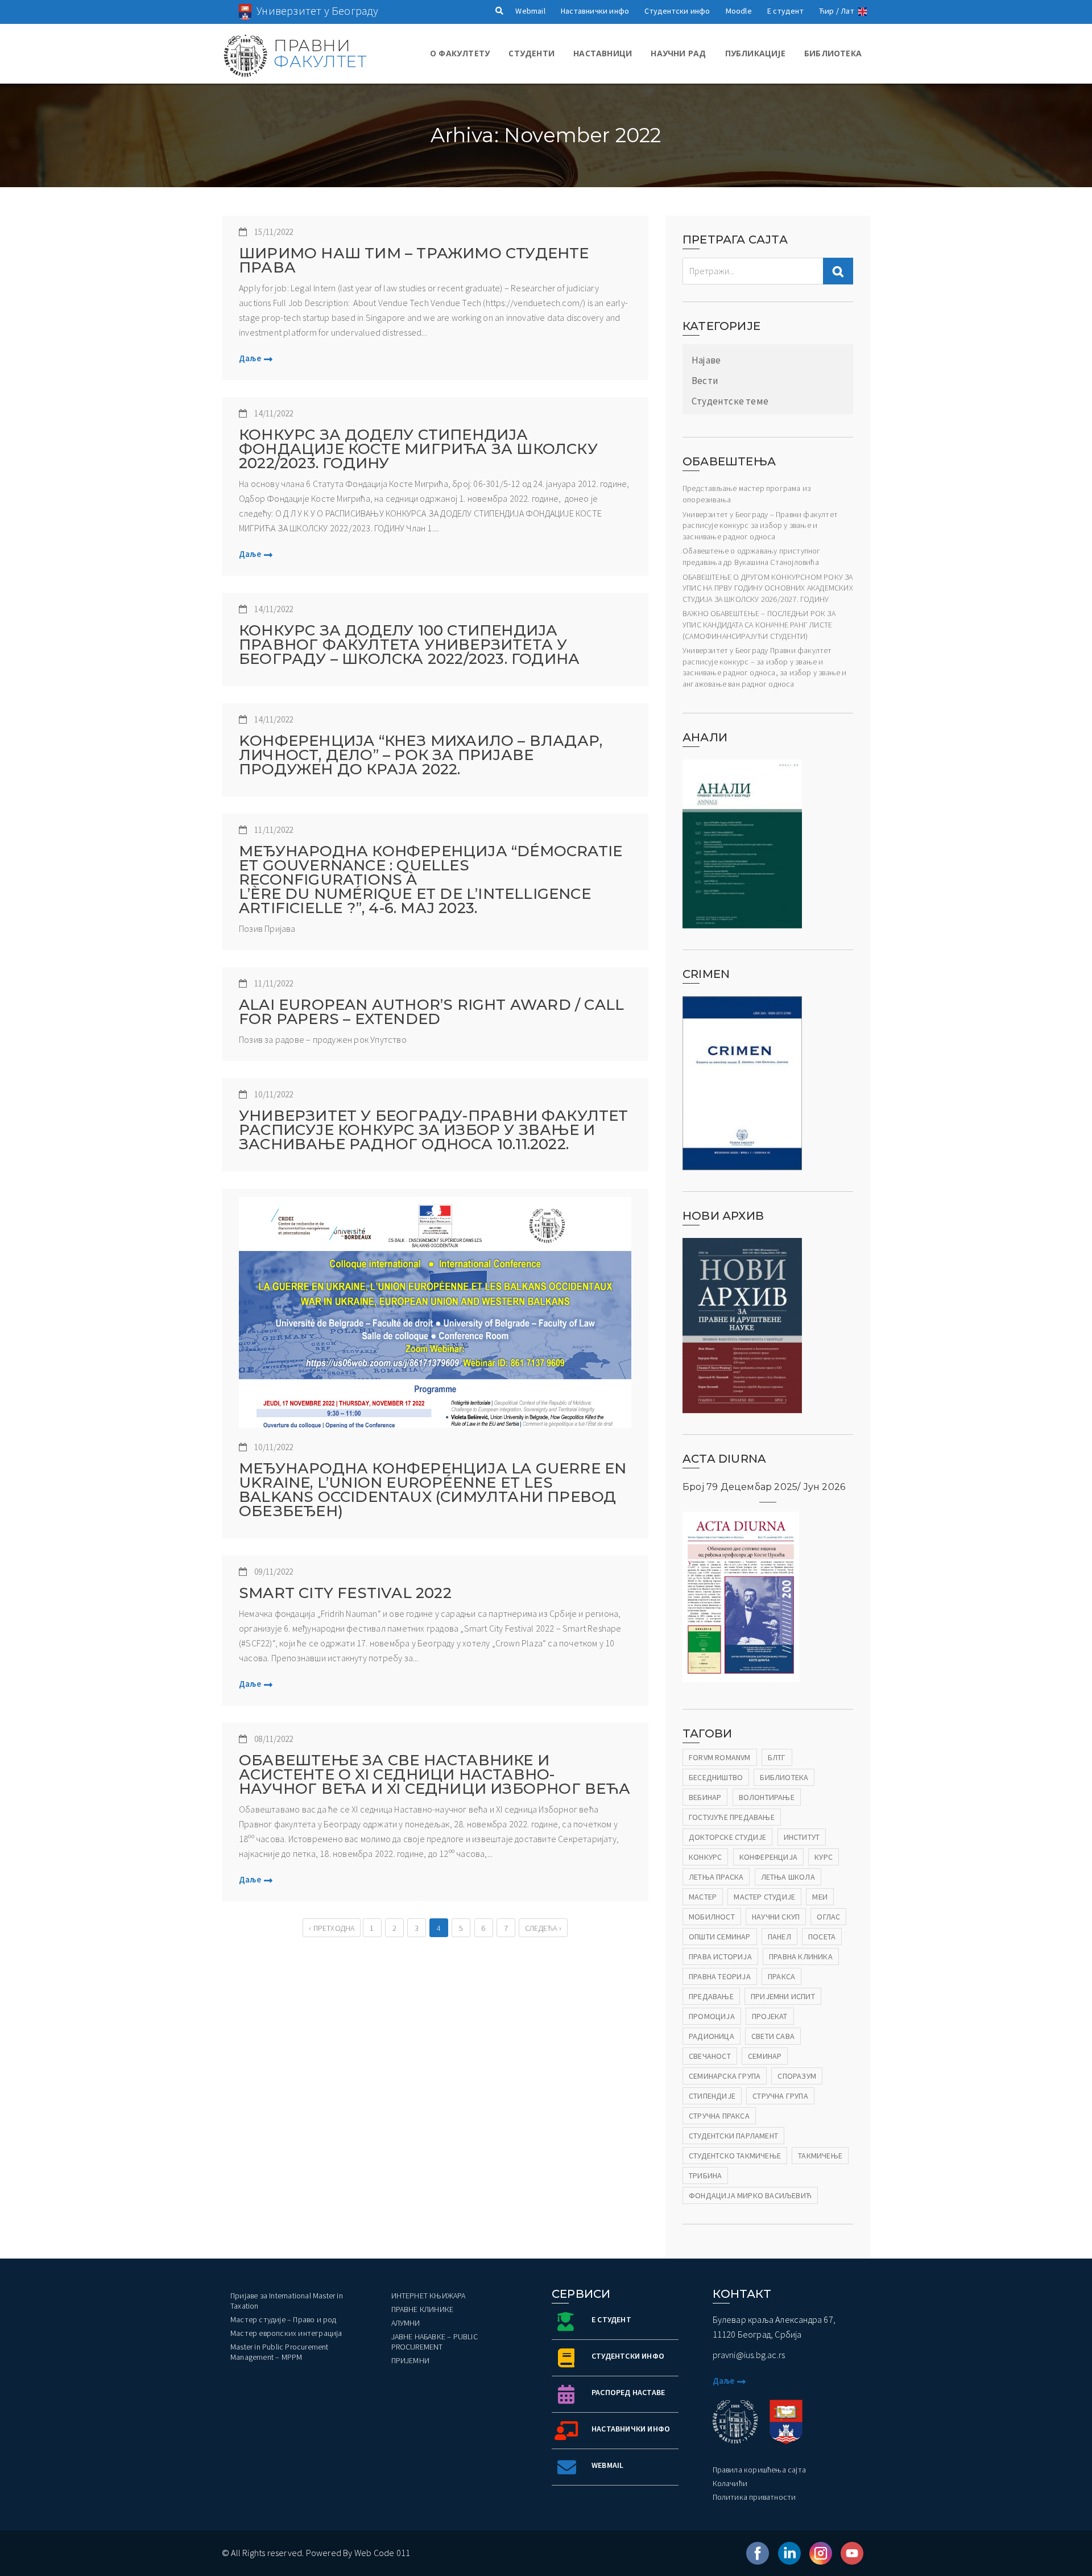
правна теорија (720, 1976)
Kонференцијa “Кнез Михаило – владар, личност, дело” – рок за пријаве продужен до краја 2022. (421, 755)
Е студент (785, 11)
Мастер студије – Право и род (284, 2319)
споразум (797, 2076)
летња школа (788, 1877)
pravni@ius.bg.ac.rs (749, 2355)
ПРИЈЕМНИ (411, 2360)
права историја (720, 1956)
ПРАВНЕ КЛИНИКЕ (423, 2309)
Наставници (603, 53)
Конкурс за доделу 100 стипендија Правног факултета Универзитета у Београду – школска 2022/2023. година (409, 645)
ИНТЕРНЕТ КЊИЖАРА (429, 2296)
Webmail (530, 11)
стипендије (712, 2096)
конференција (768, 1857)
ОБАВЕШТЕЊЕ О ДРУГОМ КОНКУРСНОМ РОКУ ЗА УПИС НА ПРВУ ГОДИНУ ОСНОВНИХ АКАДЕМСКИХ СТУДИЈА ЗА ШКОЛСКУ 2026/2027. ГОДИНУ (768, 588)
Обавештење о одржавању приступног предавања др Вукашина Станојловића (752, 556)
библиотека (784, 1777)
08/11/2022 (274, 1739)
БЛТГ (777, 1757)
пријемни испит (783, 1996)
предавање (711, 1996)
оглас (828, 1917)
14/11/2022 (274, 413)
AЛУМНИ (406, 2323)
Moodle (739, 11)
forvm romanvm (720, 1757)
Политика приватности (754, 2497)
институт (802, 1837)
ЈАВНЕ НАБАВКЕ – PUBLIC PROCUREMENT (435, 2342)
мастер (703, 1897)
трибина (705, 2175)
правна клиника (801, 1956)
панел (779, 1937)
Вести (705, 381)
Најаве (706, 360)
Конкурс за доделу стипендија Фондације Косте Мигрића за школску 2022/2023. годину (418, 449)
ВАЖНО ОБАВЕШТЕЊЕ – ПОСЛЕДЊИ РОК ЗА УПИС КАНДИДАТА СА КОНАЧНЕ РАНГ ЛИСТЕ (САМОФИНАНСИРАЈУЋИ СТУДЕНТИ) (759, 624)
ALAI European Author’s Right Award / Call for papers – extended (431, 1012)
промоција (712, 2016)
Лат (847, 11)
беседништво (716, 1777)
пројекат (770, 2016)
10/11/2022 (274, 1094)
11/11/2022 (274, 830)
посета (822, 1937)
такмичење (820, 2156)
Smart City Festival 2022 (345, 1593)
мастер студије (764, 1897)
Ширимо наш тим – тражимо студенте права (414, 261)
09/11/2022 (274, 1572)
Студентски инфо (677, 11)
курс (824, 1857)
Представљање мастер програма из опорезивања (746, 494)
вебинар (705, 1797)
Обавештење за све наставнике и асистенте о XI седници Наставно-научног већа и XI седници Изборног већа (435, 1775)
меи (820, 1897)
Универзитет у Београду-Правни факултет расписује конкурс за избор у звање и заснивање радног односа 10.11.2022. (434, 1130)
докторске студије (727, 1837)
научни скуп (776, 1917)
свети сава (773, 2036)
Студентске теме (730, 401)
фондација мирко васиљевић (750, 2195)
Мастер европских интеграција (286, 2333)
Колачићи (730, 2483)
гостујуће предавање (732, 1817)
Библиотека (833, 53)
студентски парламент (733, 2136)
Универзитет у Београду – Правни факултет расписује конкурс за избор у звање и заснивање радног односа (760, 525)
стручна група (780, 2096)
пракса (781, 1976)
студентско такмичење (735, 2156)
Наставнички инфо (595, 11)
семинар (765, 2056)
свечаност (710, 2056)
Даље (250, 358)
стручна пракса (719, 2116)
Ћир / (829, 11)
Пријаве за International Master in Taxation (287, 2301)
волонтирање (767, 1797)
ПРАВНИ (320, 53)
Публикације (755, 53)
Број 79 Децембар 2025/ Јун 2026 (764, 1487)
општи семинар (720, 1937)
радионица (712, 2036)
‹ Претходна (332, 1928)
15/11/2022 (274, 232)
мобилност (712, 1917)
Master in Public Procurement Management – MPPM (280, 2352)
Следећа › (543, 1928)
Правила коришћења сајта (760, 2470)
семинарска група (725, 2076)
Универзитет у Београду (317, 11)
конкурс (705, 1857)
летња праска (716, 1877)
